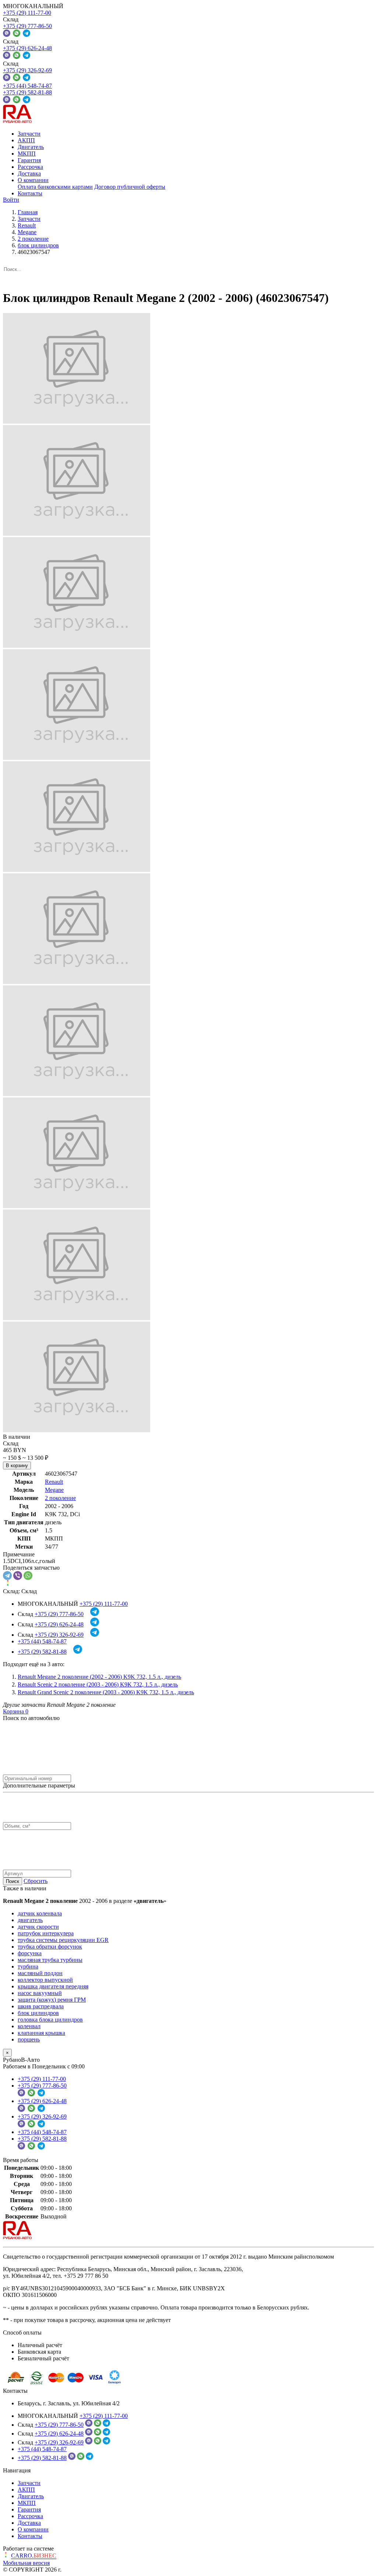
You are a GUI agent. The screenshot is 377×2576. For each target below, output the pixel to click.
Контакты (30, 193)
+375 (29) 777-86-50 (27, 26)
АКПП (26, 140)
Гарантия (29, 160)
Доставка (29, 173)
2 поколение (60, 1498)
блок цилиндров (38, 2013)
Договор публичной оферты (130, 187)
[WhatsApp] (28, 1576)
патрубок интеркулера (46, 1933)
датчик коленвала (40, 1913)
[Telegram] (7, 1576)
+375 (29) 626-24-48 (27, 48)
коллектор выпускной (45, 1980)
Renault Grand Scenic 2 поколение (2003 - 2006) (106, 1692)
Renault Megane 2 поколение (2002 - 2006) (99, 1677)
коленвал (29, 2026)
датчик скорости (38, 1927)
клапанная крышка (41, 2033)
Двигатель (31, 147)
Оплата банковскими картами (55, 187)
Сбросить (36, 1881)
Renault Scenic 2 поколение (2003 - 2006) (98, 1684)
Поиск (13, 1881)
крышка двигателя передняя (53, 1986)
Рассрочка (30, 167)
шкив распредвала (41, 2006)
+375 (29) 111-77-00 (27, 13)
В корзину (17, 1465)
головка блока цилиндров (50, 2020)
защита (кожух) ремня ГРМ (52, 2000)
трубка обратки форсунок (50, 1947)
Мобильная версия (26, 2563)
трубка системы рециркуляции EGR (63, 1940)
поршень (29, 2039)
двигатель (30, 1920)
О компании (33, 180)
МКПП (27, 154)
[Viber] (18, 1576)
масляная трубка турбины (50, 1960)
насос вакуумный (40, 1993)
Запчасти (29, 134)
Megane (54, 1490)
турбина (28, 1966)
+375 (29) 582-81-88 (27, 92)
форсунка (30, 1953)
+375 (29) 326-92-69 (27, 70)
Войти (11, 200)
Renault (54, 1482)
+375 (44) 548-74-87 (27, 86)
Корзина (16, 1711)
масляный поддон (40, 1973)
